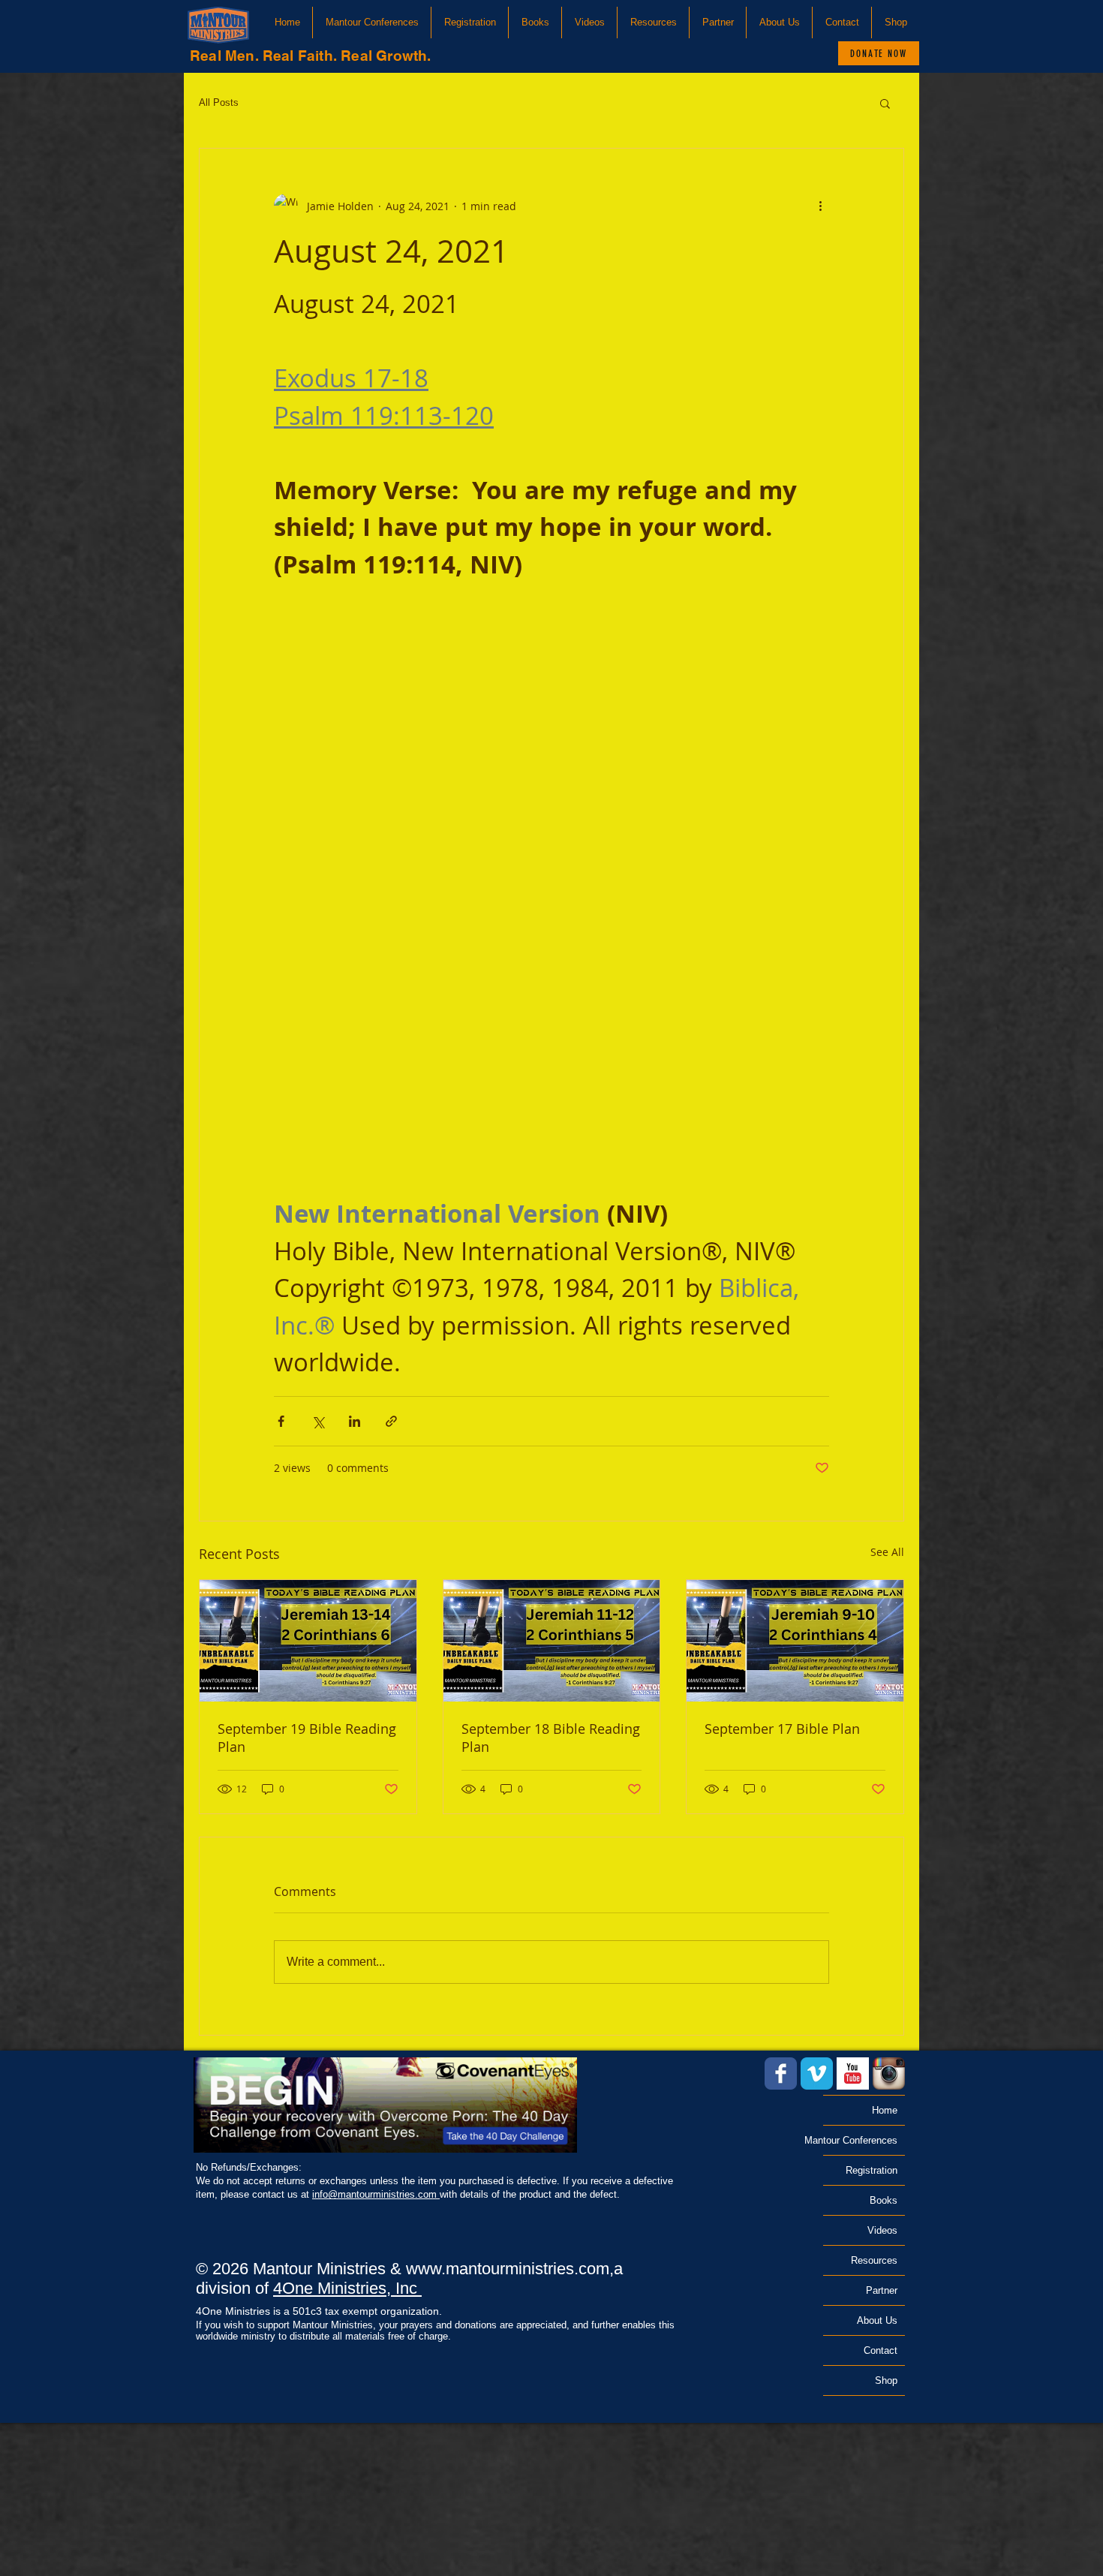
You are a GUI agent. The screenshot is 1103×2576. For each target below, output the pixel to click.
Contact (881, 2350)
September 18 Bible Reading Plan (551, 1738)
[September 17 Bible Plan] (795, 1641)
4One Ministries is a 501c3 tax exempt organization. (319, 2311)
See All (887, 1552)
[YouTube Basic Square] (853, 2073)
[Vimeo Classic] (817, 2073)
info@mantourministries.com (376, 2194)
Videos (882, 2230)
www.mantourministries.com (508, 2269)
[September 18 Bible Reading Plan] (552, 1641)
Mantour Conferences (860, 2140)
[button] (372, 23)
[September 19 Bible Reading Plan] (308, 1641)
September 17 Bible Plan (782, 1729)
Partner (882, 2290)
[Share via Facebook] (281, 1421)
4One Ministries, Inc (347, 2288)
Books (884, 2200)
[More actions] (820, 206)
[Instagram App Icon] (889, 2073)
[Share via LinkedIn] (355, 1421)
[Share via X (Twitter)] (318, 1421)
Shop (886, 2380)
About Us (877, 2320)
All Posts (219, 102)
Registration (872, 2170)
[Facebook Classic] (781, 2073)
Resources (874, 2260)
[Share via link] (391, 1421)
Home (885, 2110)
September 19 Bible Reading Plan (307, 1738)
